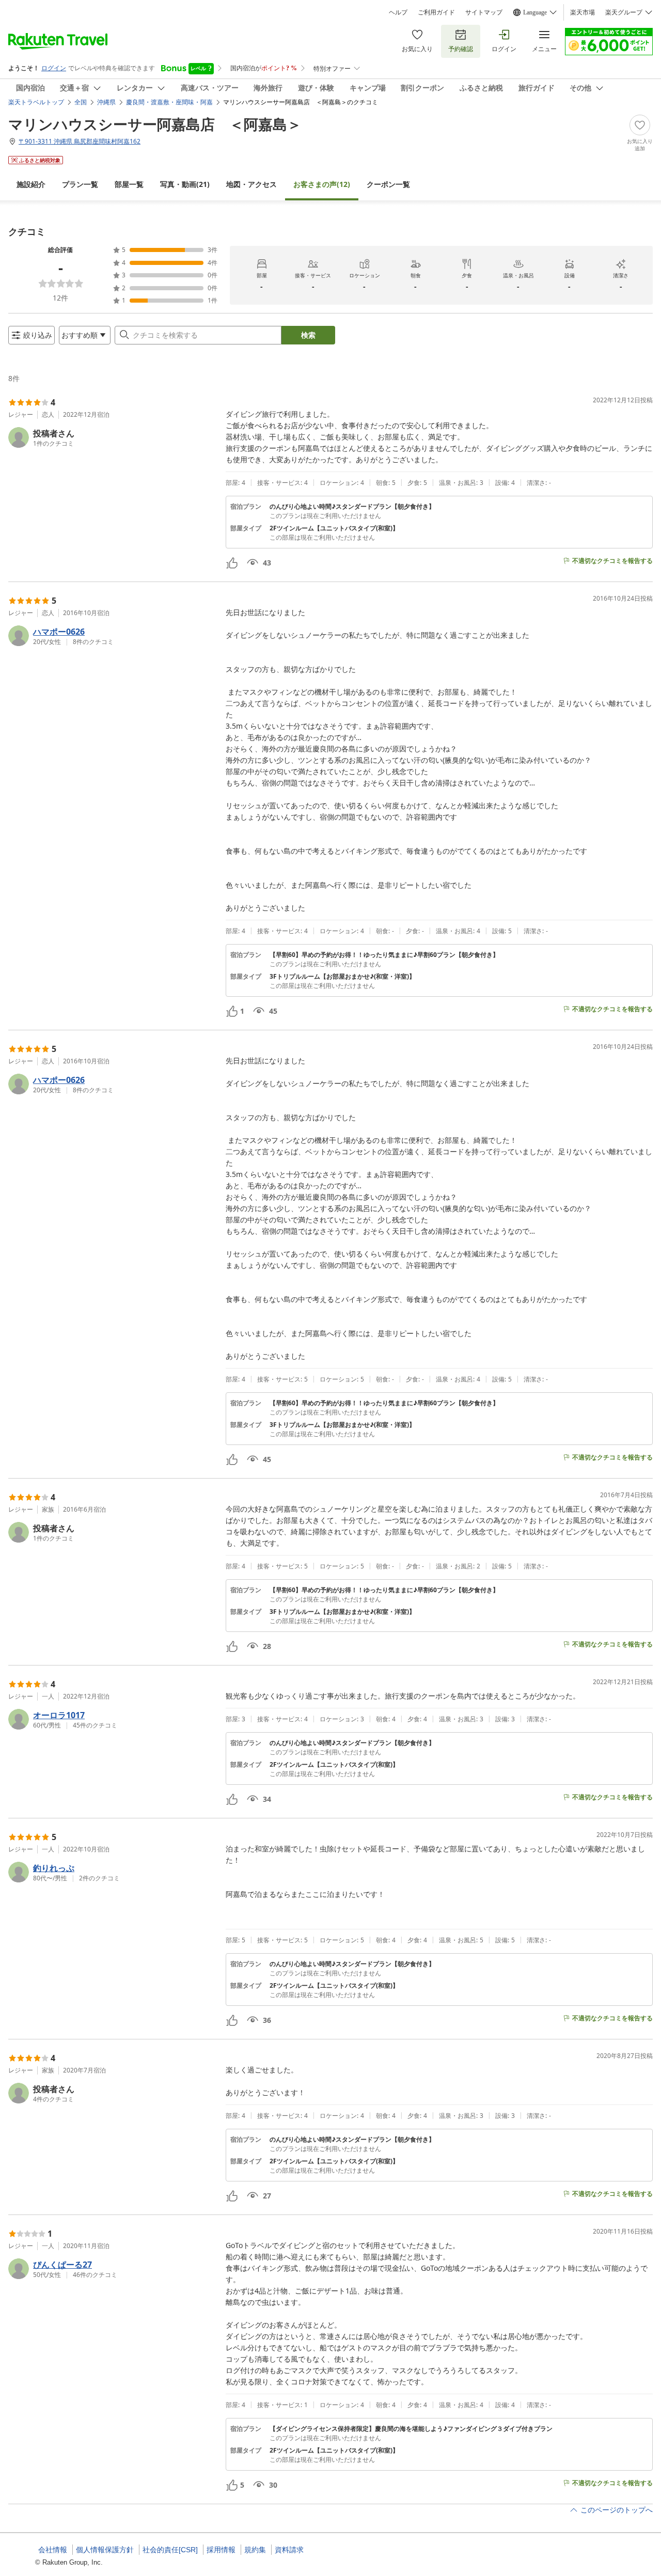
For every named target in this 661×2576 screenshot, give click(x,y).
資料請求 (289, 2550)
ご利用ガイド (436, 12)
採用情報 (221, 2550)
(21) (185, 184)
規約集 (255, 2550)
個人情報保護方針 (105, 2550)
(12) (322, 184)
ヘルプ (398, 12)
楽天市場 (583, 12)
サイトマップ (484, 12)
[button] (113, 437)
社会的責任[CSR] (170, 2550)
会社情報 (53, 2550)
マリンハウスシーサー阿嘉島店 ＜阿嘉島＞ (155, 124)
